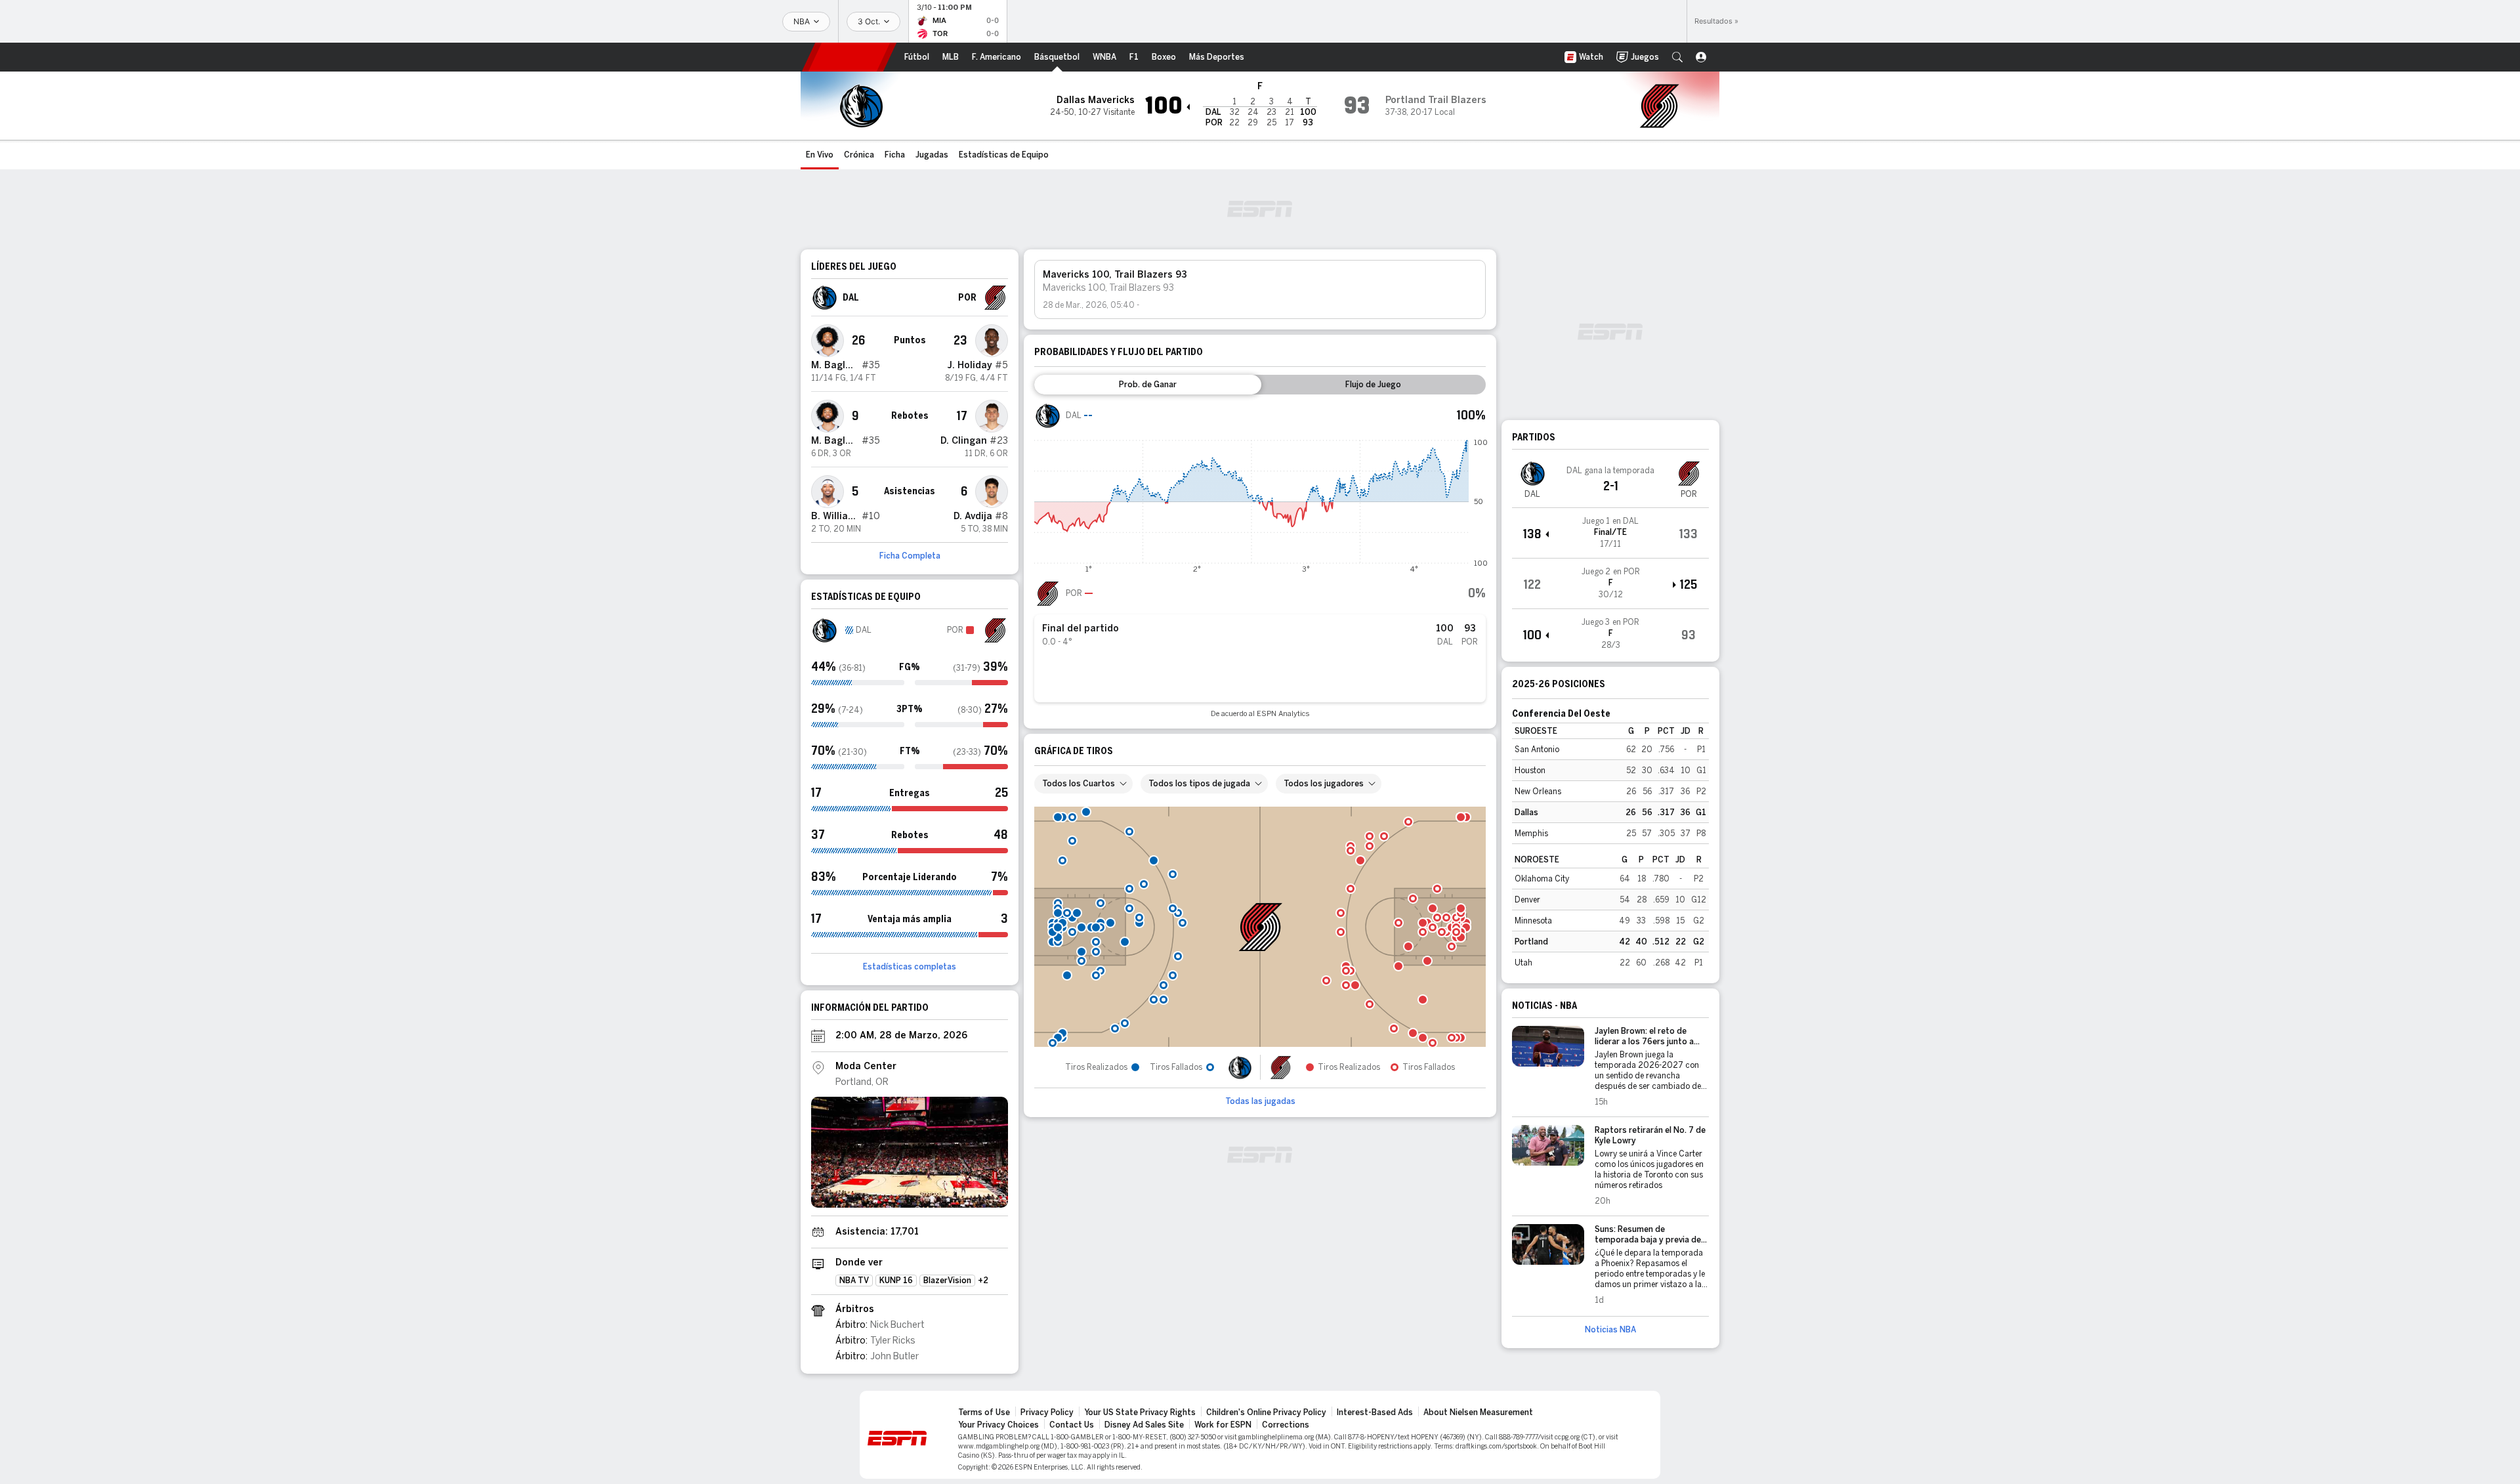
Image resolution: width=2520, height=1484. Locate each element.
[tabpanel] (1260, 560)
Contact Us (1072, 1425)
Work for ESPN (1223, 1425)
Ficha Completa (910, 556)
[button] (1677, 57)
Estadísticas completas (910, 967)
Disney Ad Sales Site (1144, 1425)
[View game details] (1610, 533)
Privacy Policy (1047, 1412)
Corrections (1286, 1425)
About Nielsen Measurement (1478, 1412)
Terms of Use (984, 1412)
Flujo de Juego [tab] (1373, 385)
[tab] (1148, 385)
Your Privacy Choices (998, 1425)
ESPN (849, 57)
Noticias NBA (1610, 1330)
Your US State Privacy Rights (1140, 1412)
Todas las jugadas (1260, 1101)
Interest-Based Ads (1375, 1412)
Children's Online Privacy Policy (1266, 1412)
